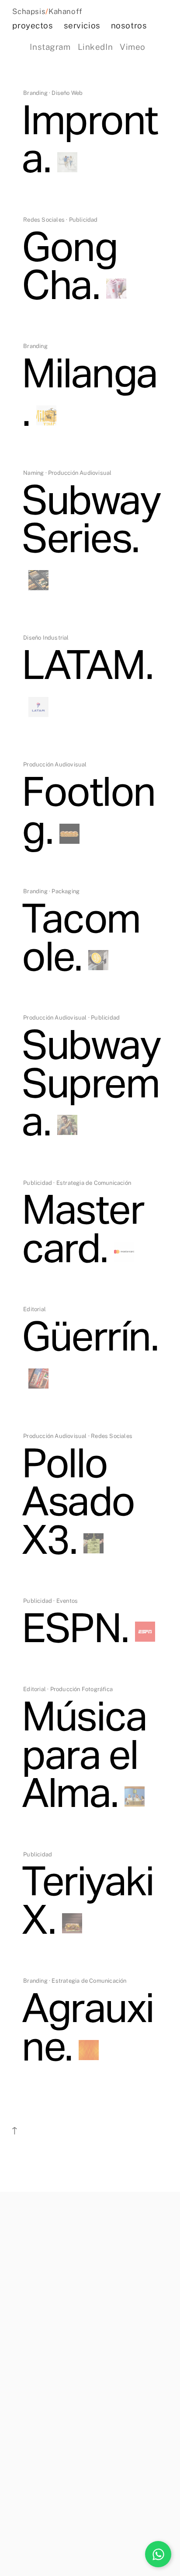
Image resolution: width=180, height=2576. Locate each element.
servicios (82, 25)
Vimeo (133, 47)
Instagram (50, 47)
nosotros (129, 25)
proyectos (33, 25)
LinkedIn (95, 47)
